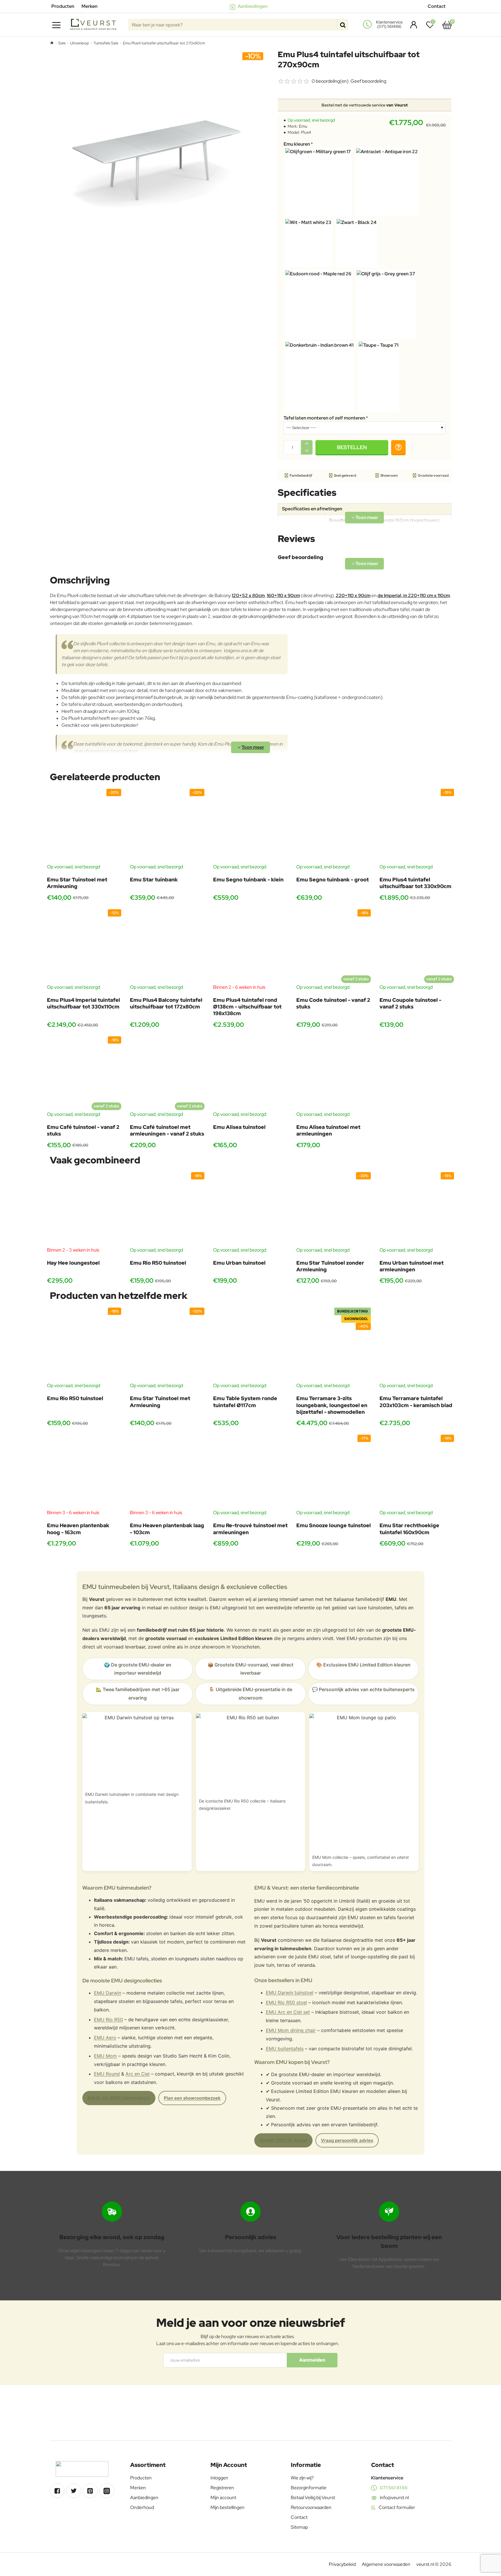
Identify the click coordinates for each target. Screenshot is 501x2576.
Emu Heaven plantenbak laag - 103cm (167, 1529)
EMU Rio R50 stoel (286, 2002)
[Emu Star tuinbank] (167, 826)
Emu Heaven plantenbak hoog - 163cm (78, 1529)
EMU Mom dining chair (291, 2030)
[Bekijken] (447, 25)
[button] (352, 447)
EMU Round (107, 2074)
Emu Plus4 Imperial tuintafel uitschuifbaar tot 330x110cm (83, 1003)
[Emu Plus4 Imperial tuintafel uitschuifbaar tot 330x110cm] (84, 947)
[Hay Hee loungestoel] (84, 1209)
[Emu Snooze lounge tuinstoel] (334, 1472)
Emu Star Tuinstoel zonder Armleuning (330, 1266)
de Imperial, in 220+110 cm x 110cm (414, 595)
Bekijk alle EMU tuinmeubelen (119, 2098)
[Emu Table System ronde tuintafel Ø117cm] (250, 1345)
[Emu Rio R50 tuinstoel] (167, 1209)
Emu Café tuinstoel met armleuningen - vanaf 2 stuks (167, 1130)
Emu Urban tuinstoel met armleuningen (412, 1266)
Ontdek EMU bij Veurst (283, 2140)
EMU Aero (105, 2038)
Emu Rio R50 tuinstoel (158, 1263)
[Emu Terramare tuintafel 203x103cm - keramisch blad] (417, 1345)
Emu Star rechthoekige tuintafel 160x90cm (409, 1529)
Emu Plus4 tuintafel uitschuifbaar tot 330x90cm (415, 883)
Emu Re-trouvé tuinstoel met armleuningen (250, 1529)
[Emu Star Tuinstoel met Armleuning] (84, 826)
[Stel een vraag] (398, 447)
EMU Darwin (108, 1993)
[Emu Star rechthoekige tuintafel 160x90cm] (417, 1472)
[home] (52, 43)
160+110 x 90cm (283, 595)
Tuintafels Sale (106, 43)
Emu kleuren (297, 144)
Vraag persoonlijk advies (347, 2140)
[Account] (412, 25)
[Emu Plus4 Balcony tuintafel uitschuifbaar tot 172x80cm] (167, 947)
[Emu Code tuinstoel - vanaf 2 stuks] (334, 947)
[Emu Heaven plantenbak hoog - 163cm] (84, 1472)
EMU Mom (105, 2056)
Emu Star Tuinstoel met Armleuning (77, 883)
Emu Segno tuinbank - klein (248, 880)
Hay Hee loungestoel (73, 1263)
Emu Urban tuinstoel (239, 1263)
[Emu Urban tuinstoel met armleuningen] (417, 1209)
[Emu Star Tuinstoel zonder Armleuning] (334, 1209)
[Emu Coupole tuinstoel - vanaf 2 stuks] (417, 947)
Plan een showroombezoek (192, 2098)
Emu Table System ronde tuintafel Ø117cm (245, 1402)
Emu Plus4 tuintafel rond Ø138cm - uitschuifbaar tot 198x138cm (247, 1007)
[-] (307, 451)
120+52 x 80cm (248, 595)
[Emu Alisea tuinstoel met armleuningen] (334, 1074)
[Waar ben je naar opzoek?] (343, 25)
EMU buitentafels (285, 2049)
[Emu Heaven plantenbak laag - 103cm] (167, 1472)
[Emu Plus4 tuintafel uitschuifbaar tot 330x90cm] (417, 826)
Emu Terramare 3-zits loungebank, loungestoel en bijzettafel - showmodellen (332, 1405)
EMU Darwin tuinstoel (290, 1993)
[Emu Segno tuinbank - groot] (334, 826)
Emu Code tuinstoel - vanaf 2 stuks (333, 1003)
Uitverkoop (80, 43)
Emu (303, 126)
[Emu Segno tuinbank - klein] (250, 826)
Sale (62, 43)
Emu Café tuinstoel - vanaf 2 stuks (83, 1130)
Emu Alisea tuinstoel (239, 1127)
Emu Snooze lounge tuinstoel (334, 1525)
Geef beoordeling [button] (368, 81)
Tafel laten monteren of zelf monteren (324, 418)
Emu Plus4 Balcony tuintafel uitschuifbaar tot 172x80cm (166, 1003)
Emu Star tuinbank (154, 880)
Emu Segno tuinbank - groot (333, 880)
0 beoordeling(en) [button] (330, 81)
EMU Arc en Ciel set (288, 2012)
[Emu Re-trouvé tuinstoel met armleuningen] (250, 1472)
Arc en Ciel (138, 2074)
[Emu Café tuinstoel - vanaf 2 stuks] (84, 1074)
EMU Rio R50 (108, 2020)
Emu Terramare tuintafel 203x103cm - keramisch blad (416, 1402)
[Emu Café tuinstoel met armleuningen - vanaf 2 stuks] (167, 1074)
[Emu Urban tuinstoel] (250, 1209)
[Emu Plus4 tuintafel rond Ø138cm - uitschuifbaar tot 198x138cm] (250, 947)
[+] (307, 444)
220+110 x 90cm (353, 595)
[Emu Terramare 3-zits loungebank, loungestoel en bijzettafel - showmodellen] (334, 1345)
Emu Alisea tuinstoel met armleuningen (328, 1130)
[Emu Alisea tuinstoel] (250, 1074)
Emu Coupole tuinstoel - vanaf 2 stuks (410, 1003)
